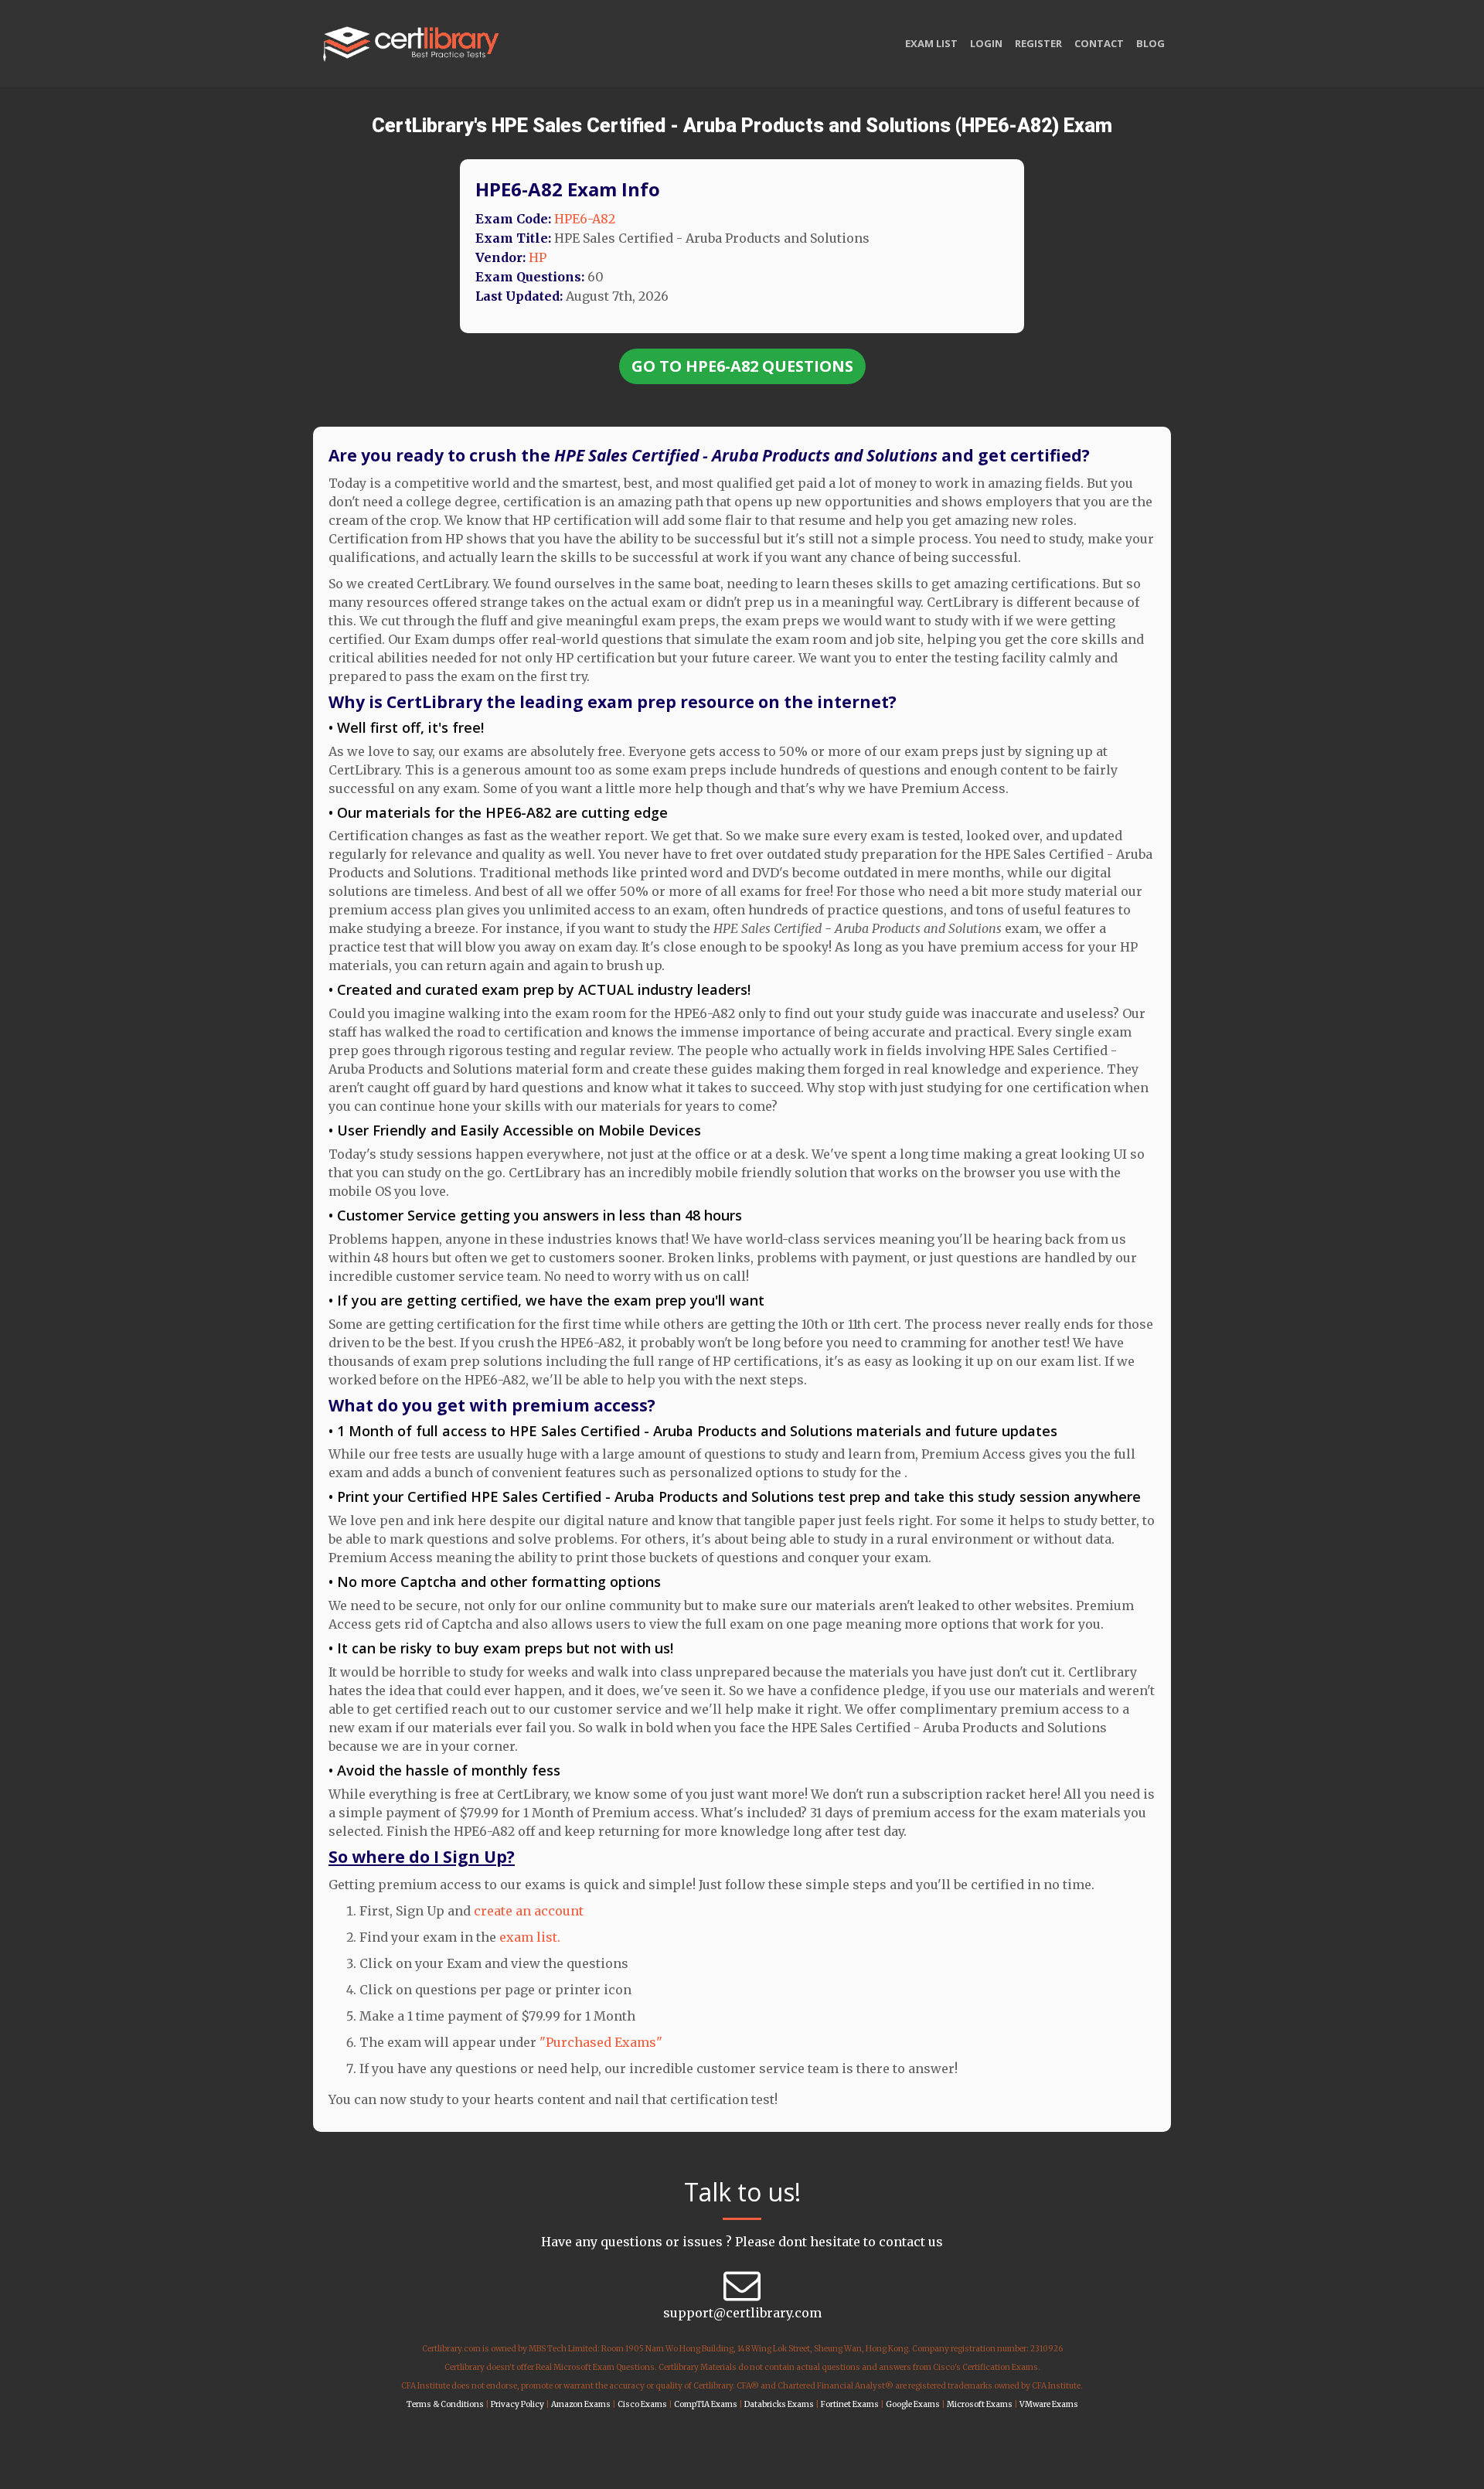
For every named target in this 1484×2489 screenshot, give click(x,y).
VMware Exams (1049, 2404)
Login (986, 43)
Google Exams (913, 2404)
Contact (1099, 43)
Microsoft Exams (980, 2404)
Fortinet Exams (850, 2404)
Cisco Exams (642, 2404)
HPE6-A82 (585, 219)
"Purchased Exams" (601, 2042)
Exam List (931, 43)
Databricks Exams (779, 2404)
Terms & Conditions (445, 2404)
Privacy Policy (517, 2404)
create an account (529, 1911)
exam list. (530, 1937)
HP (538, 257)
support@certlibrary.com (742, 2313)
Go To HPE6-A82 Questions (742, 366)
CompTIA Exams (706, 2404)
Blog (1150, 43)
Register (1038, 43)
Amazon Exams (581, 2404)
